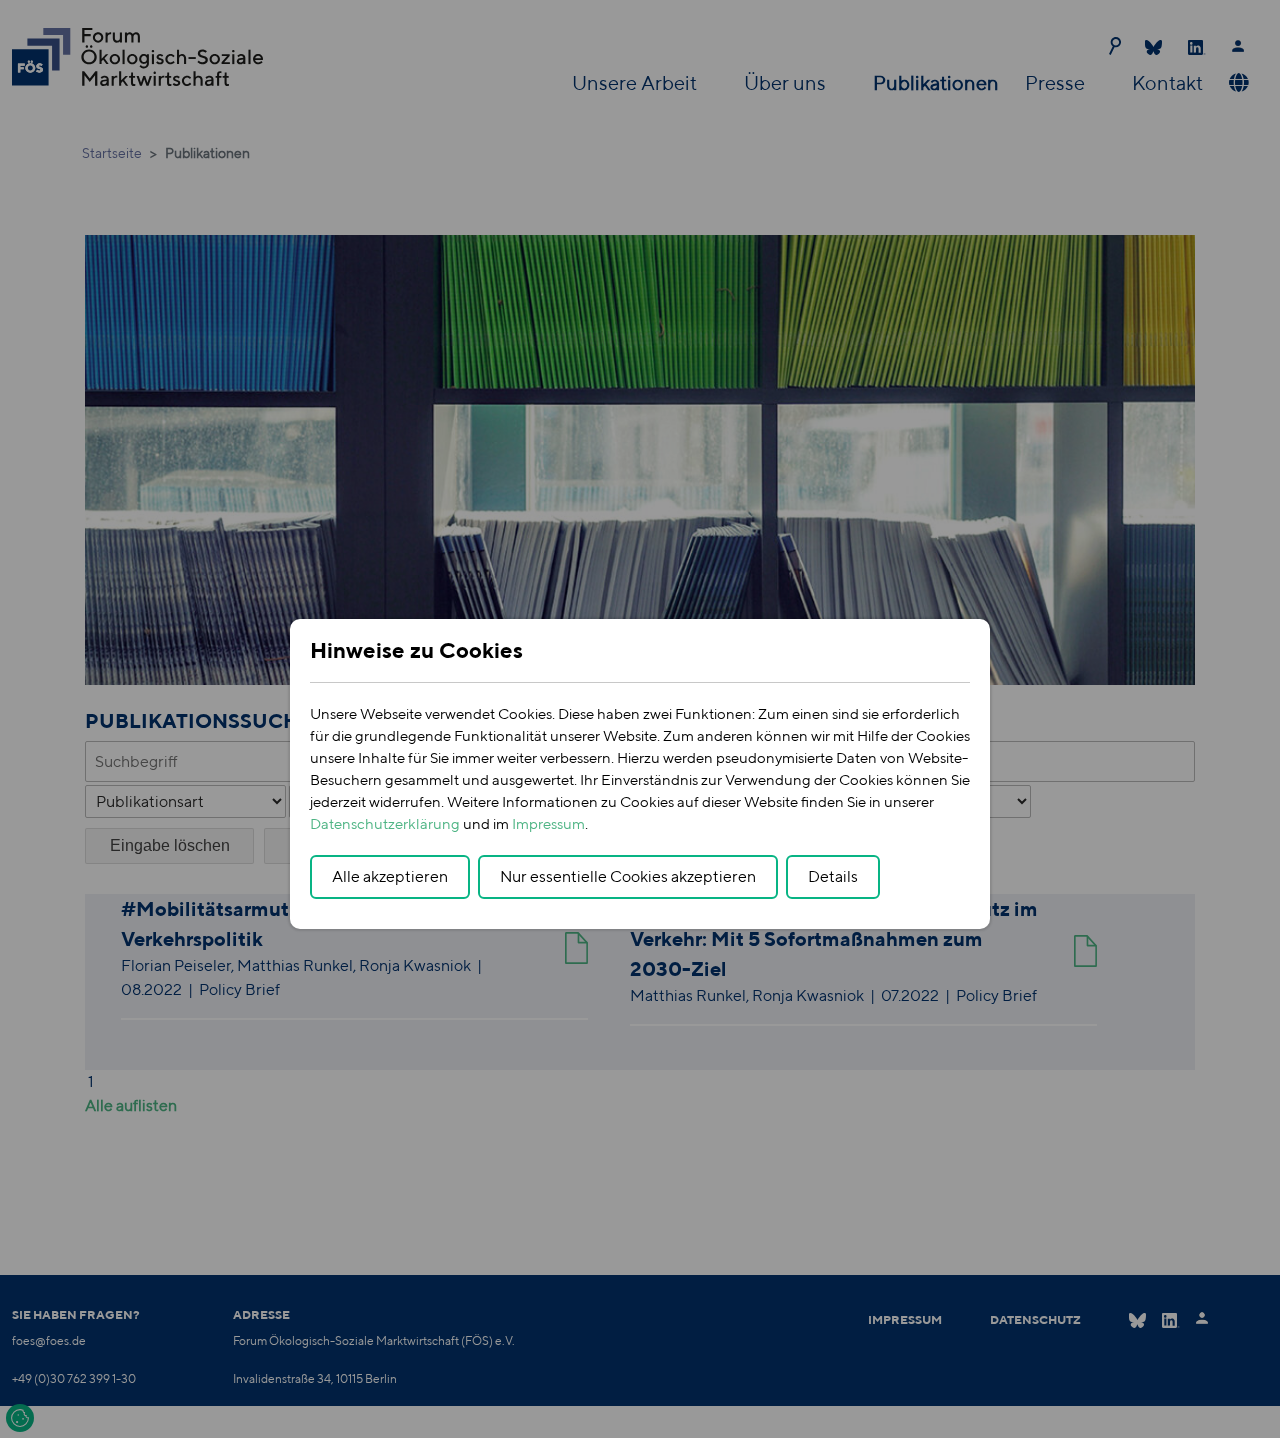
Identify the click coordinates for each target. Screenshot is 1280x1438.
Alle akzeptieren (390, 876)
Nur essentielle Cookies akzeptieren (628, 876)
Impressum (548, 823)
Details (833, 876)
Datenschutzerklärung (385, 823)
